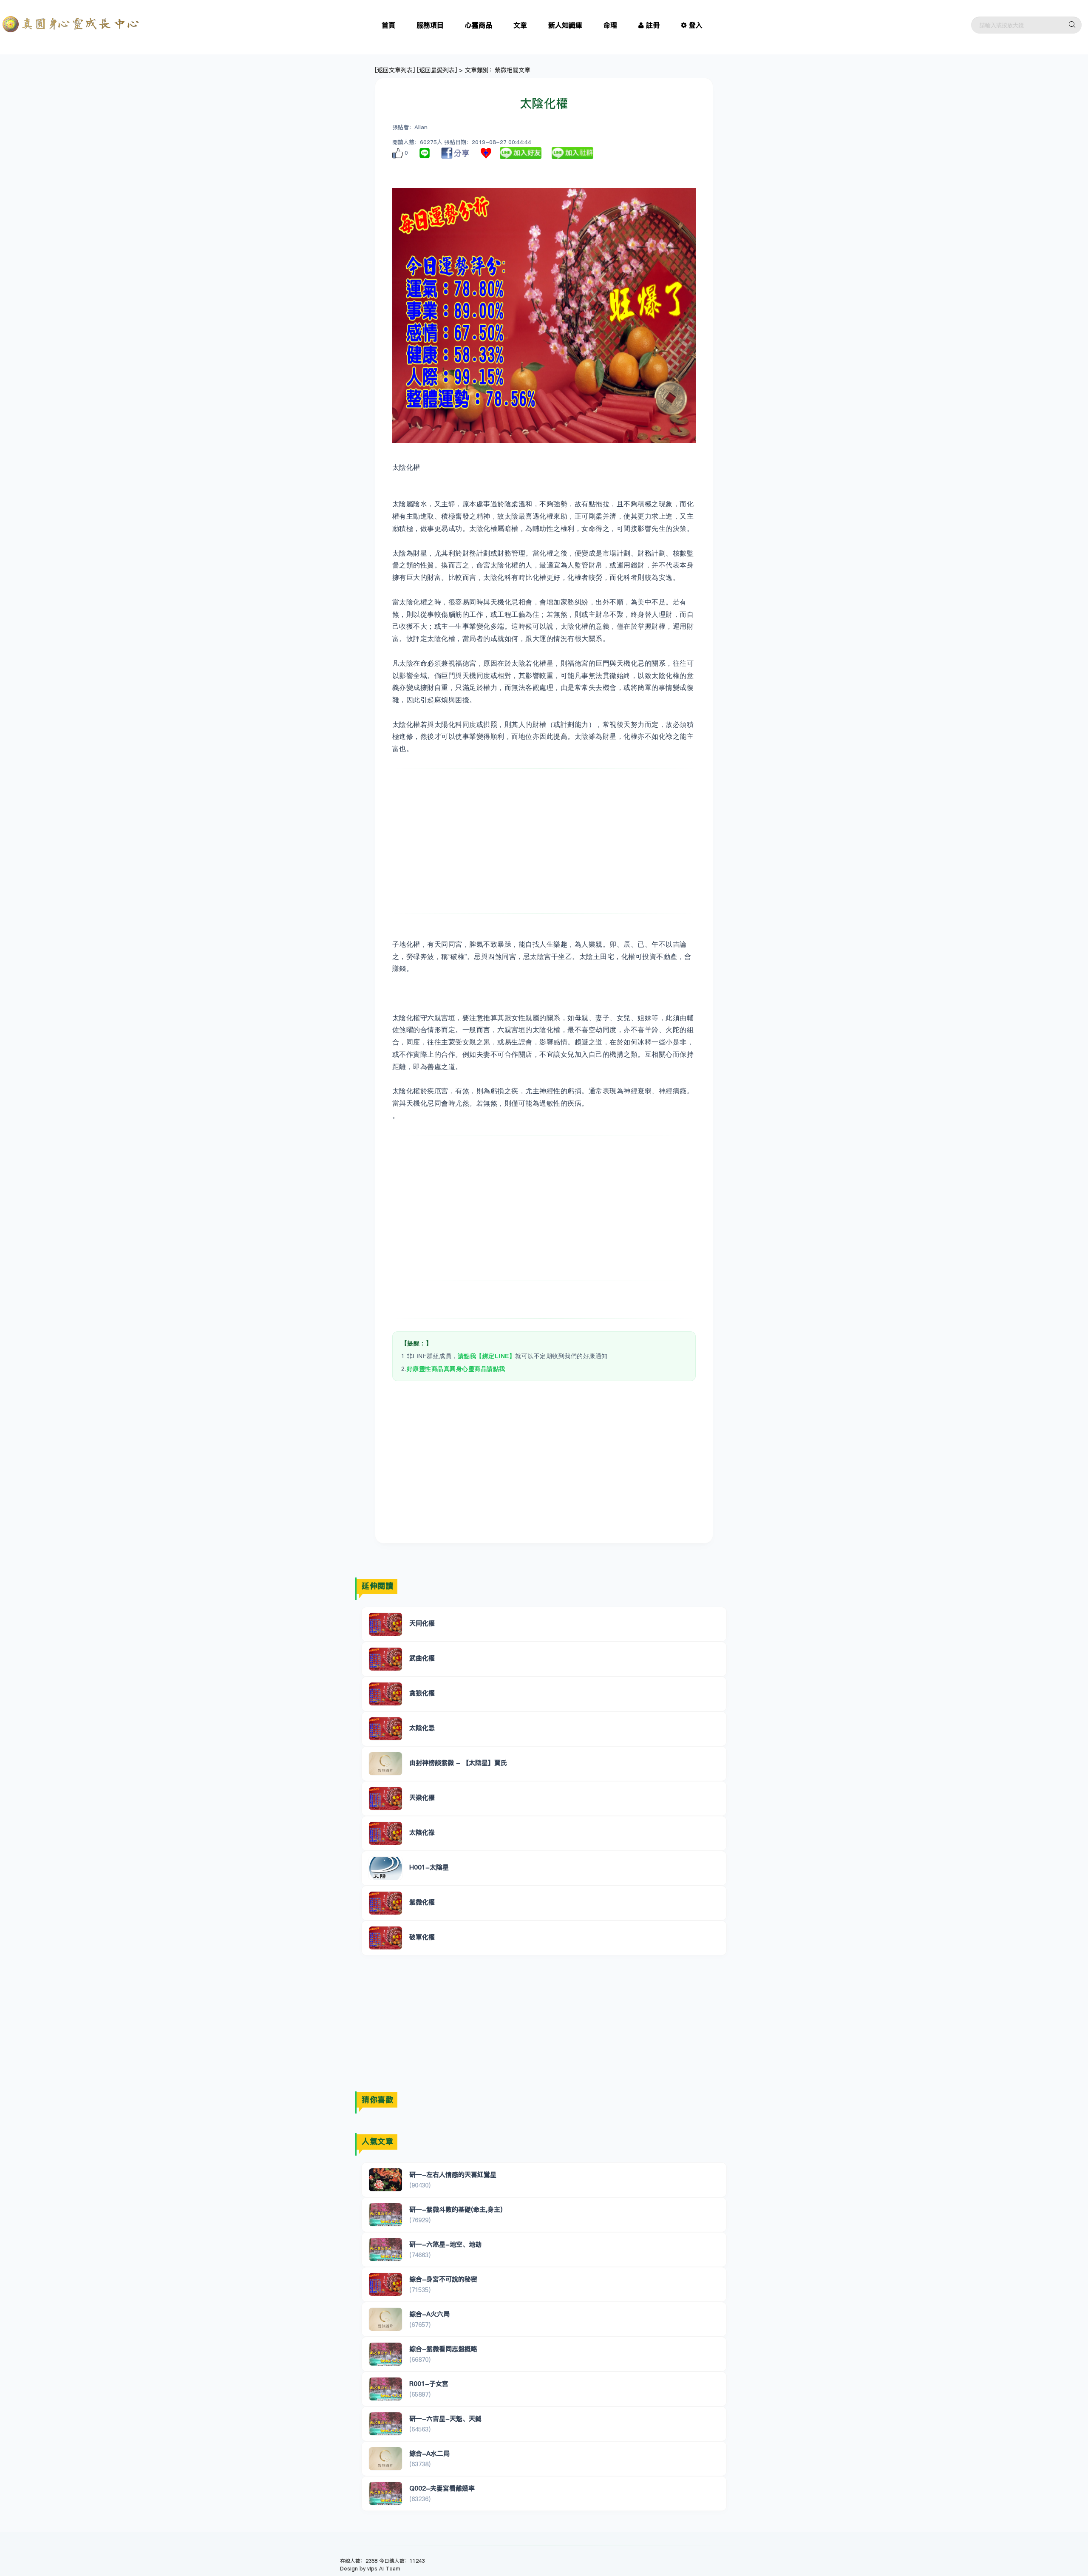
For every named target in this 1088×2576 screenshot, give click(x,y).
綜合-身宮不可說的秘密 (443, 2279)
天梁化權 (422, 1797)
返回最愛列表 (437, 70)
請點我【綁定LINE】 (487, 1356)
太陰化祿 (422, 1832)
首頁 (388, 25)
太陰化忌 (422, 1728)
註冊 (653, 25)
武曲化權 (422, 1658)
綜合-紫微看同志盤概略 (443, 2349)
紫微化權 (422, 1902)
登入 (696, 25)
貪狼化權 (422, 1693)
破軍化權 (422, 1937)
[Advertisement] (544, 841)
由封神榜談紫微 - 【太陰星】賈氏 (458, 1763)
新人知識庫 (565, 25)
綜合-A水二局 (429, 2453)
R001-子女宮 (429, 2384)
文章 (520, 25)
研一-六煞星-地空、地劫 (445, 2244)
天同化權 (422, 1623)
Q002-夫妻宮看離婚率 (442, 2488)
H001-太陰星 (429, 1867)
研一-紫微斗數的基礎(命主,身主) (456, 2209)
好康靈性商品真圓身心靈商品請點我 (456, 1369)
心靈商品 (479, 25)
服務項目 (430, 25)
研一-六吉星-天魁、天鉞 (445, 2419)
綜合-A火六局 (429, 2314)
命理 (610, 25)
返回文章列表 (395, 70)
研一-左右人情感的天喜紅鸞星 (453, 2175)
